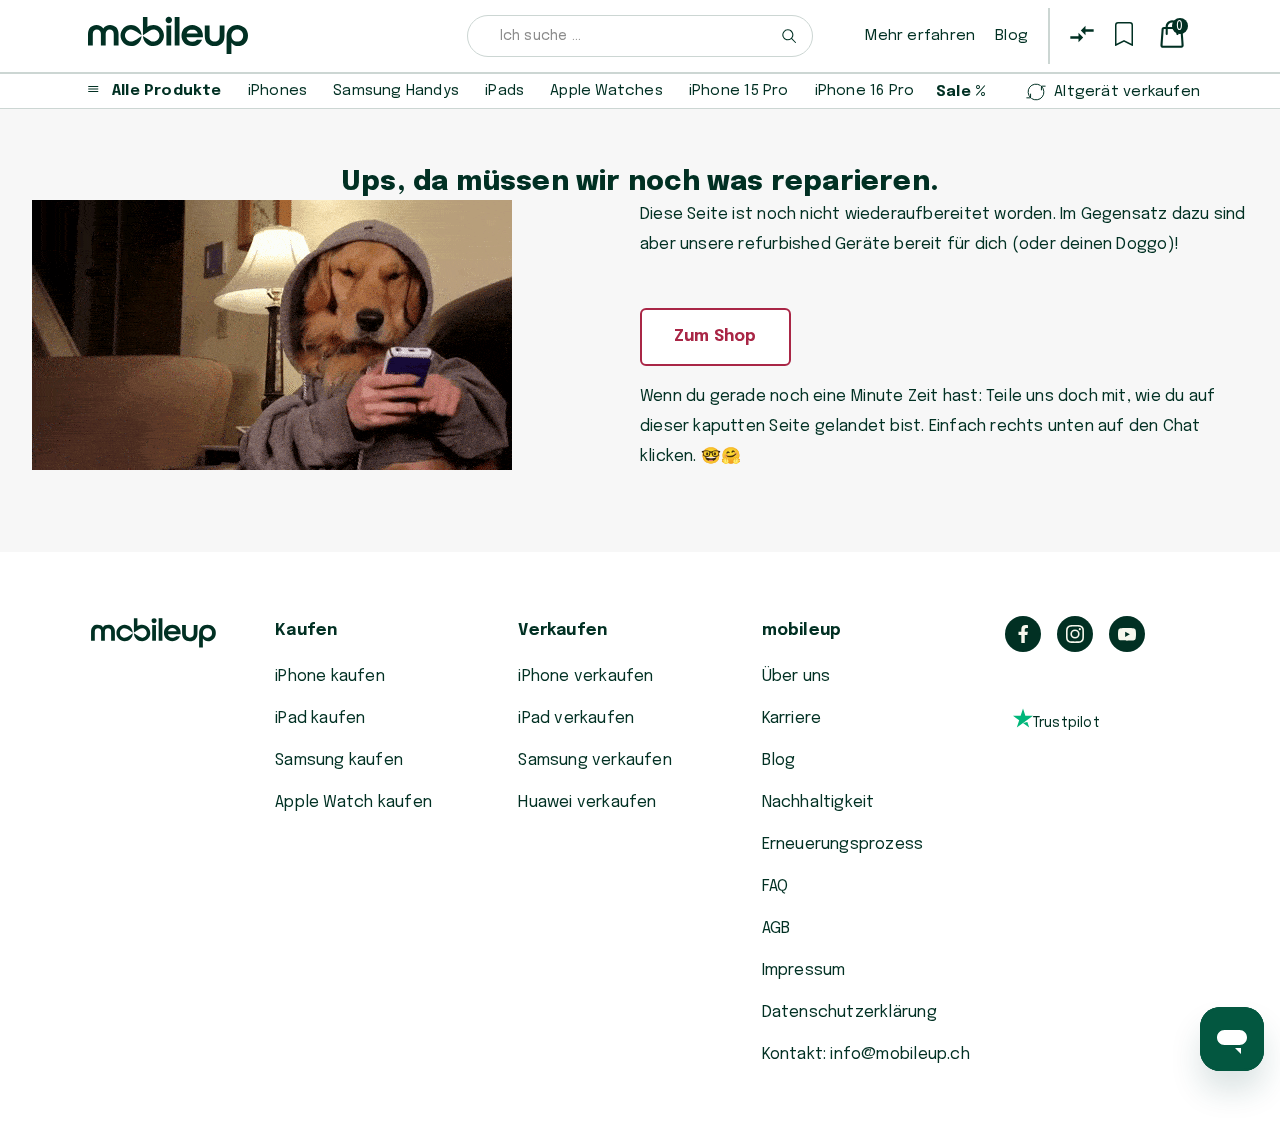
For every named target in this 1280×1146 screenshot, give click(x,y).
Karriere (792, 718)
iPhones (277, 91)
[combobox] (640, 36)
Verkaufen (562, 630)
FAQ (775, 886)
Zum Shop (715, 336)
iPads (504, 91)
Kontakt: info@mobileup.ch (866, 1054)
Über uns (796, 676)
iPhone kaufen (330, 676)
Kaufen (306, 630)
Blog (1011, 36)
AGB (776, 928)
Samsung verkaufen (595, 760)
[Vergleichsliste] (1082, 34)
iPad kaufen (320, 718)
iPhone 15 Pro (739, 91)
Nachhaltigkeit (818, 802)
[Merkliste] (1124, 34)
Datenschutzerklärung (849, 1012)
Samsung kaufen (339, 760)
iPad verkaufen (576, 718)
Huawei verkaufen (587, 802)
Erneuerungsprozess (843, 844)
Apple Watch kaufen (353, 802)
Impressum (804, 970)
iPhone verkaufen (585, 676)
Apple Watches (606, 91)
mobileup (802, 630)
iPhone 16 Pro (865, 91)
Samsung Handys (396, 91)
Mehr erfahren (920, 36)
